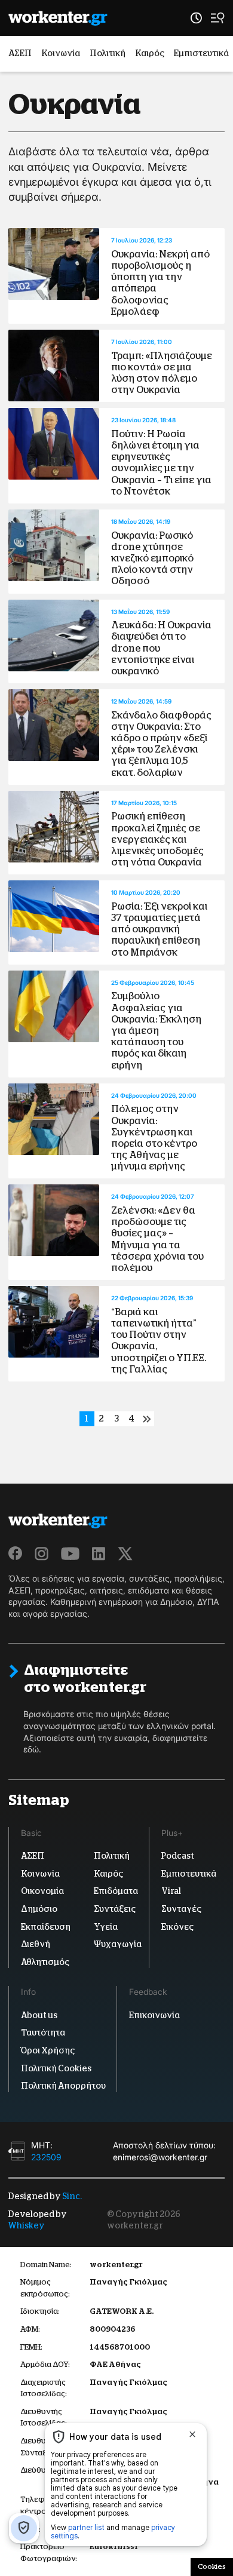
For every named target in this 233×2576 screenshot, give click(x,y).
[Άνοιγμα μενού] (218, 18)
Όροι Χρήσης (48, 2050)
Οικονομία (42, 1891)
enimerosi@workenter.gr (160, 2156)
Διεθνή (36, 1944)
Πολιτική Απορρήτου (63, 2086)
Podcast (178, 1856)
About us (39, 2015)
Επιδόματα (116, 1891)
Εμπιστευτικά (201, 53)
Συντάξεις (115, 1909)
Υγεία (106, 1926)
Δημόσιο (39, 1909)
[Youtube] (70, 1553)
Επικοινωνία (154, 2015)
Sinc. (72, 2196)
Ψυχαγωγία (118, 1944)
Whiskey (27, 2225)
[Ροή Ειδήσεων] (196, 18)
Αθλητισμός (45, 1962)
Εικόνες (177, 1926)
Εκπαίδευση (46, 1926)
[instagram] (42, 1553)
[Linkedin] (99, 1553)
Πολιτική (108, 53)
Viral (171, 1891)
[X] (125, 1553)
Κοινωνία (61, 53)
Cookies (212, 2566)
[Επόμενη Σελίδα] (147, 1419)
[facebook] (16, 1553)
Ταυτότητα (43, 2032)
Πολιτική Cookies (56, 2068)
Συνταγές (181, 1909)
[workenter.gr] (58, 18)
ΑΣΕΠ (20, 53)
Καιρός (150, 53)
